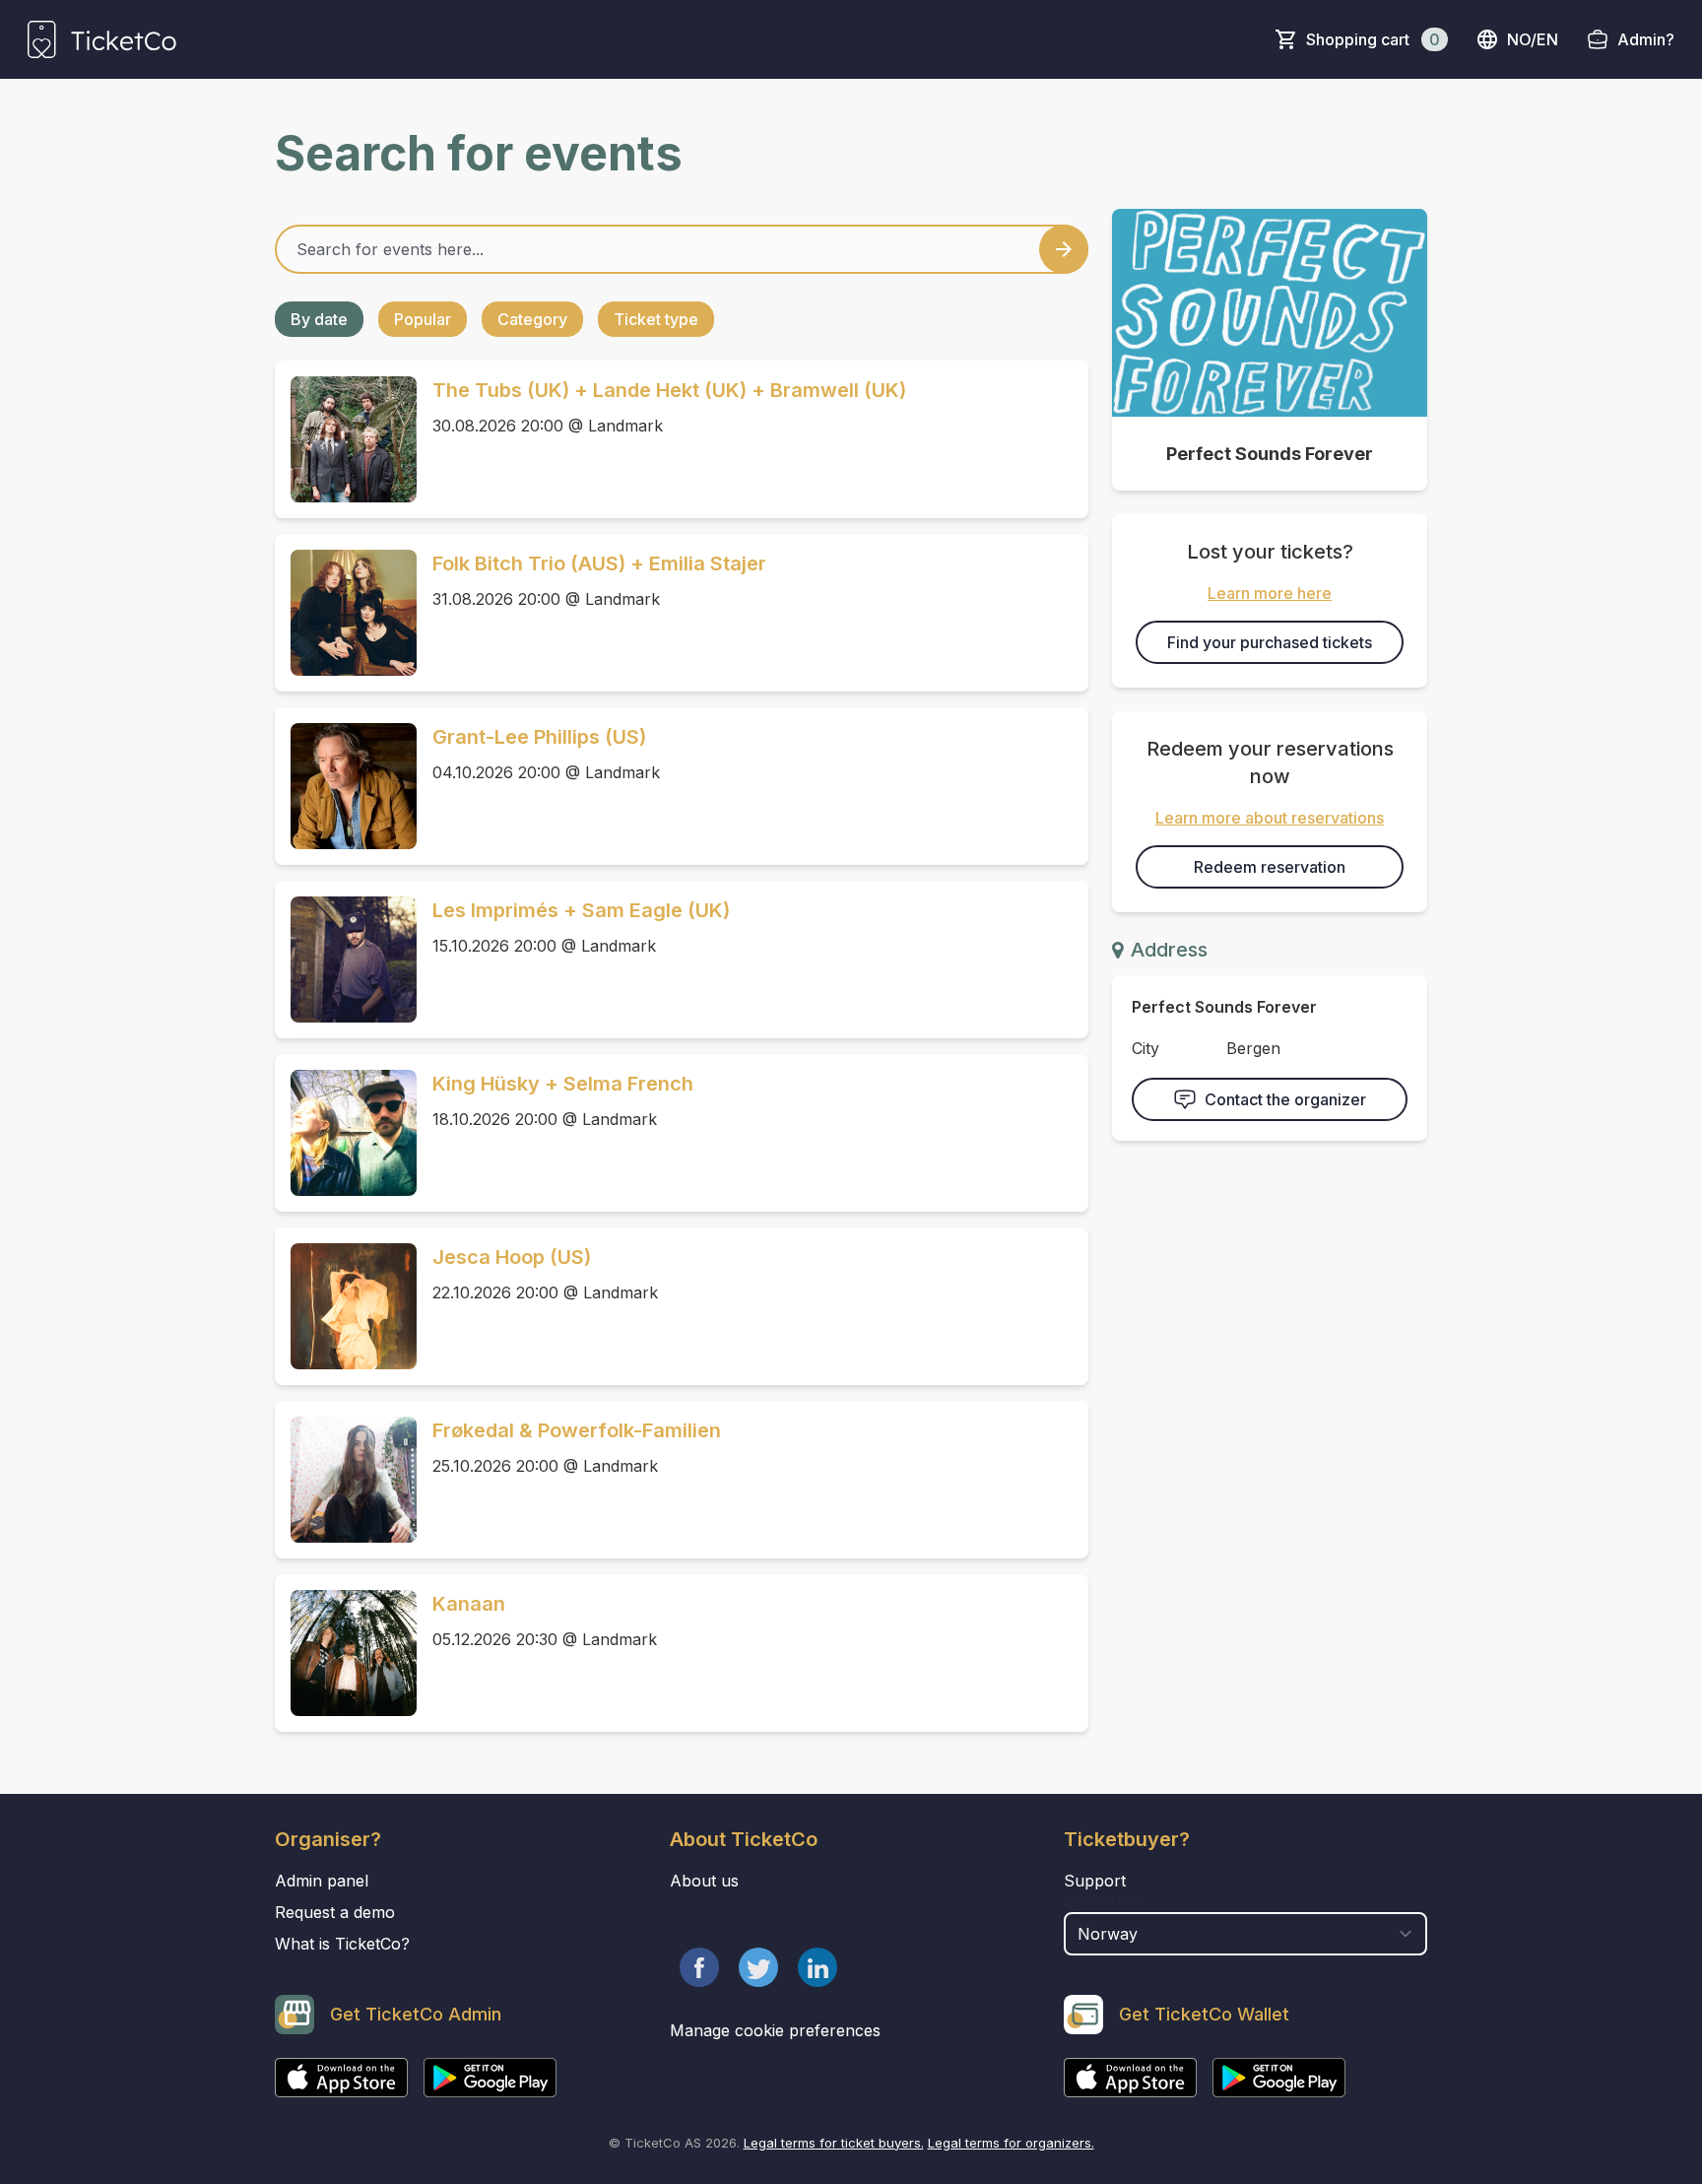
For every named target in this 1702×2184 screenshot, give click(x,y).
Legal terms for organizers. (1011, 2143)
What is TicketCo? (342, 1944)
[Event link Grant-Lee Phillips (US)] (346, 786)
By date (319, 319)
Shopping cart (1373, 39)
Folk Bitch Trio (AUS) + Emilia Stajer (599, 563)
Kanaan (469, 1604)
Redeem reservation (1270, 867)
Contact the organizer (1285, 1099)
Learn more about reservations (1270, 818)
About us (704, 1881)
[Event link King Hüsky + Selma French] (346, 1133)
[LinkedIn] (818, 1967)
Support (1095, 1881)
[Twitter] (758, 1967)
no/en (1533, 39)
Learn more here (1270, 593)
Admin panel (322, 1881)
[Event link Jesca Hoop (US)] (346, 1306)
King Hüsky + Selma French (563, 1084)
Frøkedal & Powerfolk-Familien (577, 1430)
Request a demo (335, 1912)
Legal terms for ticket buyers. (834, 2143)
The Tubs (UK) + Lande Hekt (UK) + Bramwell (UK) (669, 390)
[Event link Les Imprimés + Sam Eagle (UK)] (346, 960)
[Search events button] (1064, 249)
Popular (423, 319)
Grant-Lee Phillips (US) (539, 737)
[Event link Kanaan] (346, 1653)
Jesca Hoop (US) (512, 1257)
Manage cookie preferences (775, 2030)
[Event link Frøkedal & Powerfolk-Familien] (346, 1480)
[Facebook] (699, 1967)
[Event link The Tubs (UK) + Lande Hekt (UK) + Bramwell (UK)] (346, 439)
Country (1101, 1902)
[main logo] (102, 39)
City (1146, 1048)
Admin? (1646, 39)
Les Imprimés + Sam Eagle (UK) (581, 910)
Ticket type (656, 319)
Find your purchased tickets (1270, 642)
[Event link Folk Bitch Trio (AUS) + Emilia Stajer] (346, 613)
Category (532, 319)
